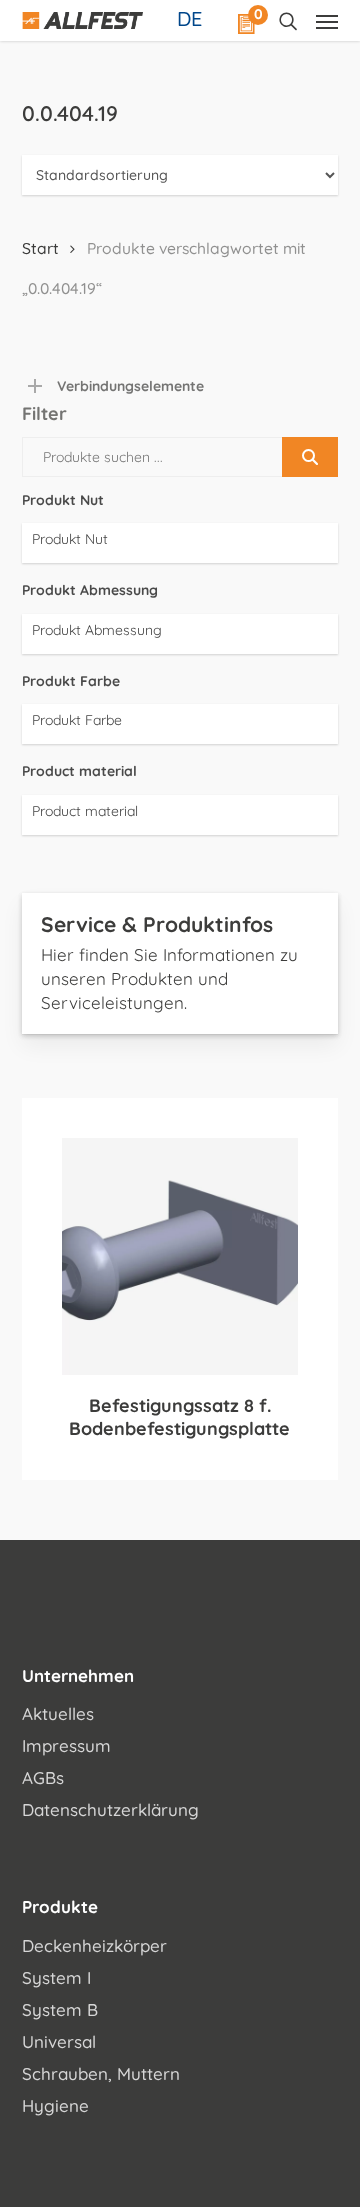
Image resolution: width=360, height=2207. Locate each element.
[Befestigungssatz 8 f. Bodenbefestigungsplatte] (180, 1256)
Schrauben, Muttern (101, 2073)
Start (40, 248)
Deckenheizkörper (94, 1945)
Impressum (66, 1745)
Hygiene (55, 2105)
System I (56, 1977)
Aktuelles (58, 1713)
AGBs (43, 1777)
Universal (59, 2041)
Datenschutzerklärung (110, 1809)
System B (60, 2009)
